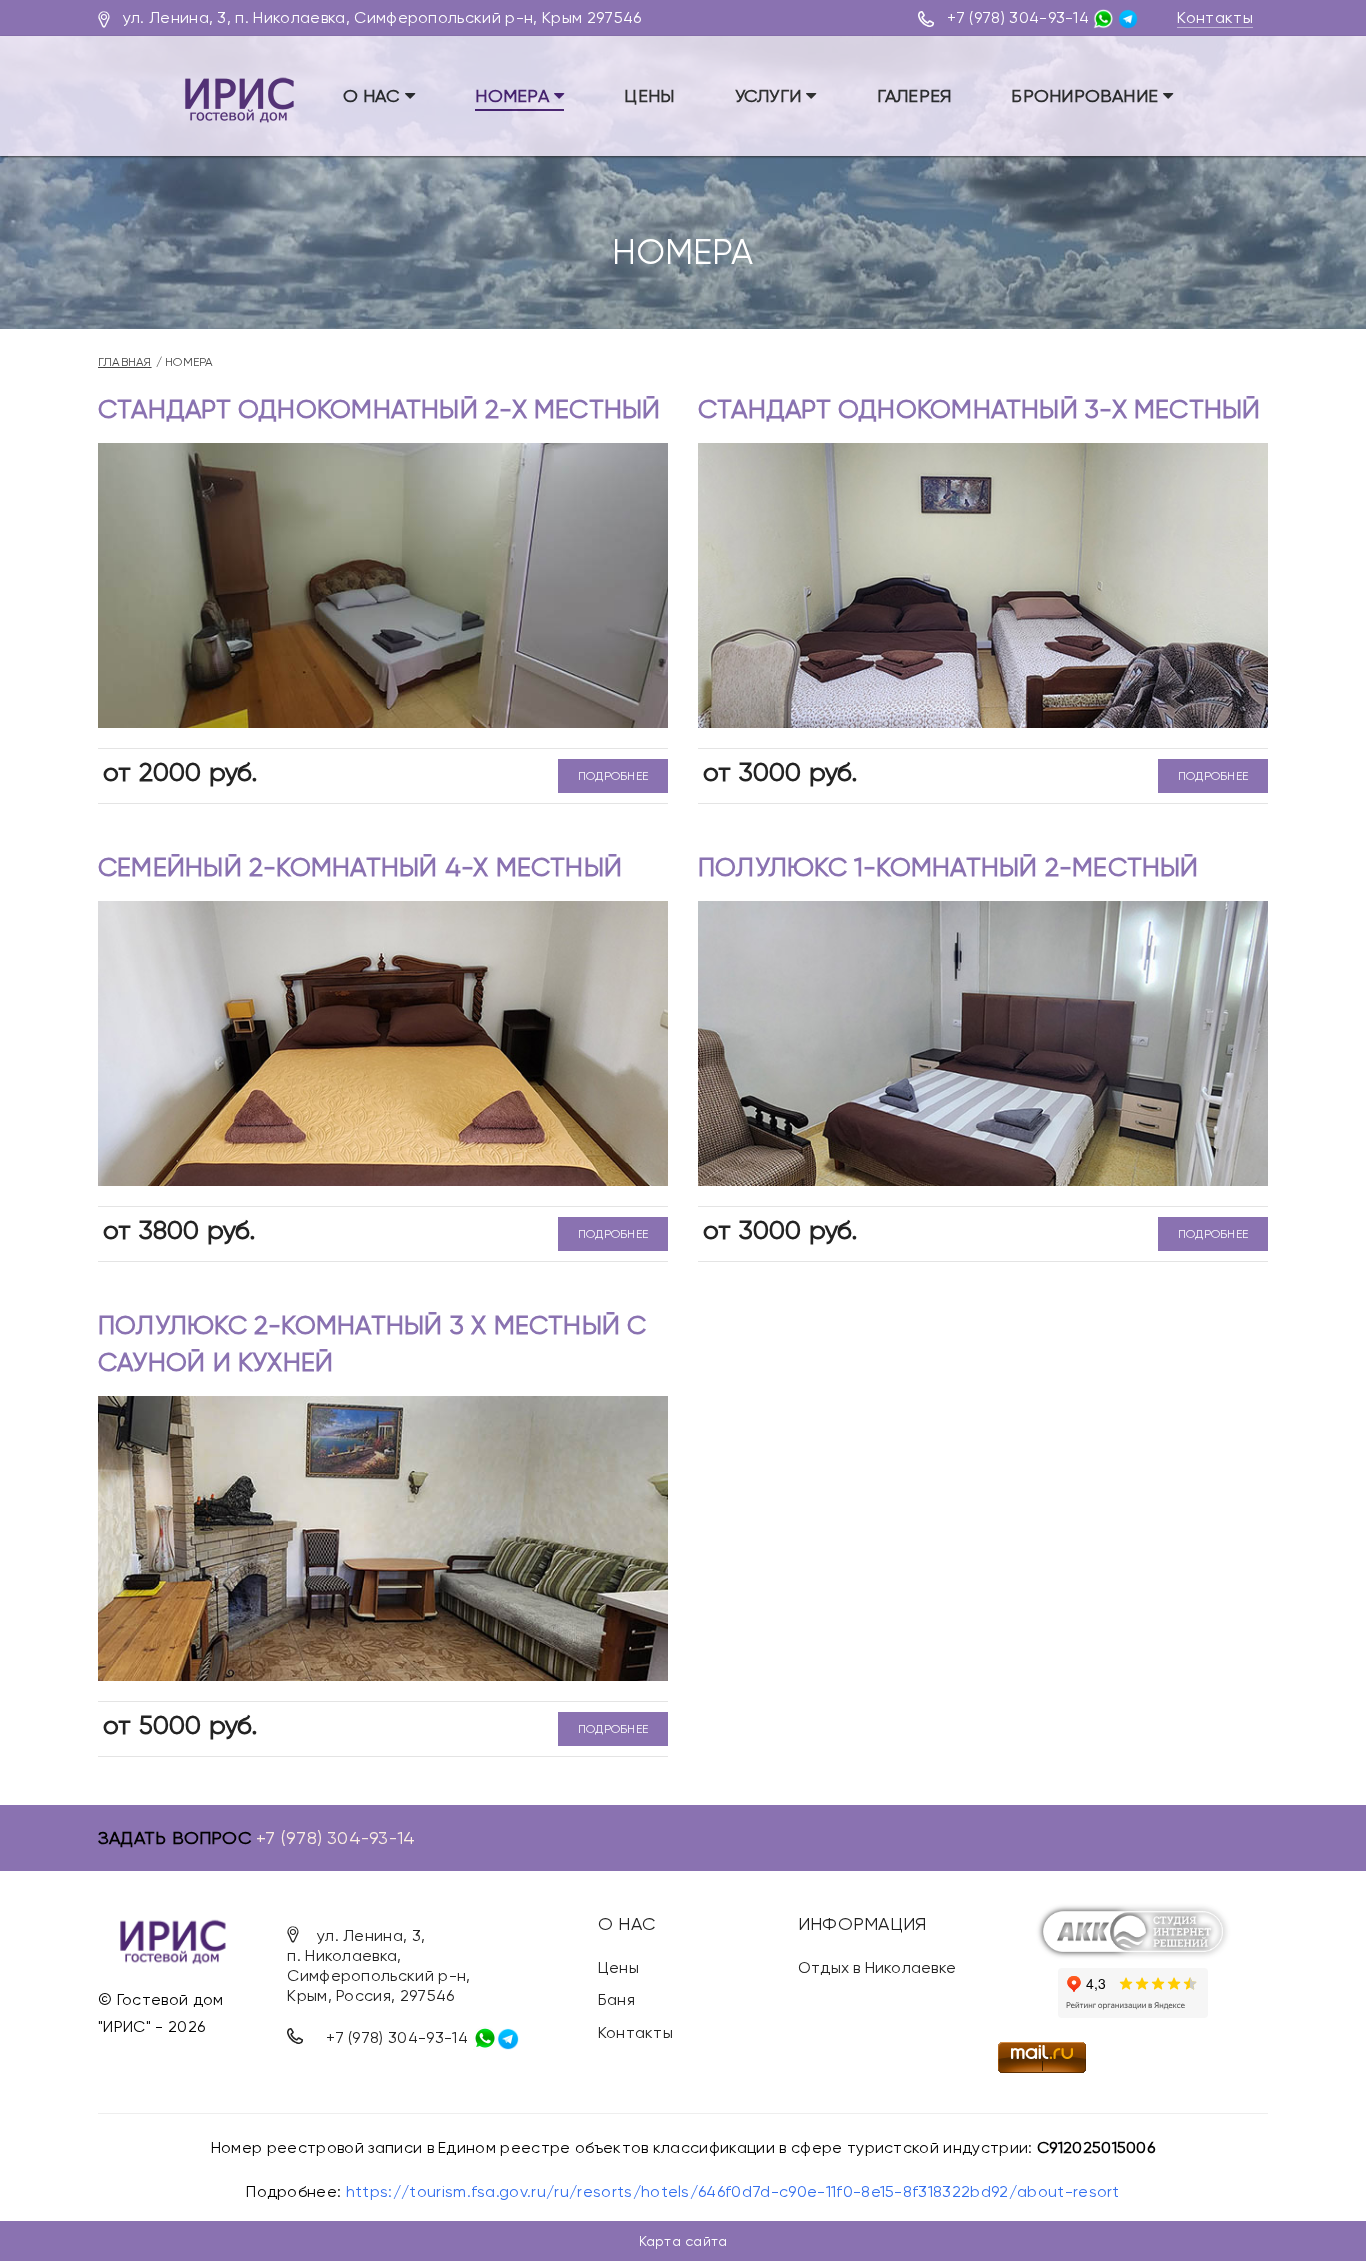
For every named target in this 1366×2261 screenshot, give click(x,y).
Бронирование (1087, 95)
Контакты (1215, 17)
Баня (616, 1999)
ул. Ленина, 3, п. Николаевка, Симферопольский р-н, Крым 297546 (382, 17)
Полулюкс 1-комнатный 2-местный (948, 867)
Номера (514, 95)
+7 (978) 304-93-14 (1018, 17)
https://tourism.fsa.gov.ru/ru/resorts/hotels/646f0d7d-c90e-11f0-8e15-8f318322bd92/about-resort (733, 2191)
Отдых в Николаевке (877, 1967)
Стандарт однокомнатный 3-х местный (979, 409)
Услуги (771, 95)
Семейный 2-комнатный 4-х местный (360, 867)
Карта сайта (683, 2241)
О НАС (374, 95)
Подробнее (613, 776)
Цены (649, 95)
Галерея (914, 95)
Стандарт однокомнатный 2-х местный (379, 409)
